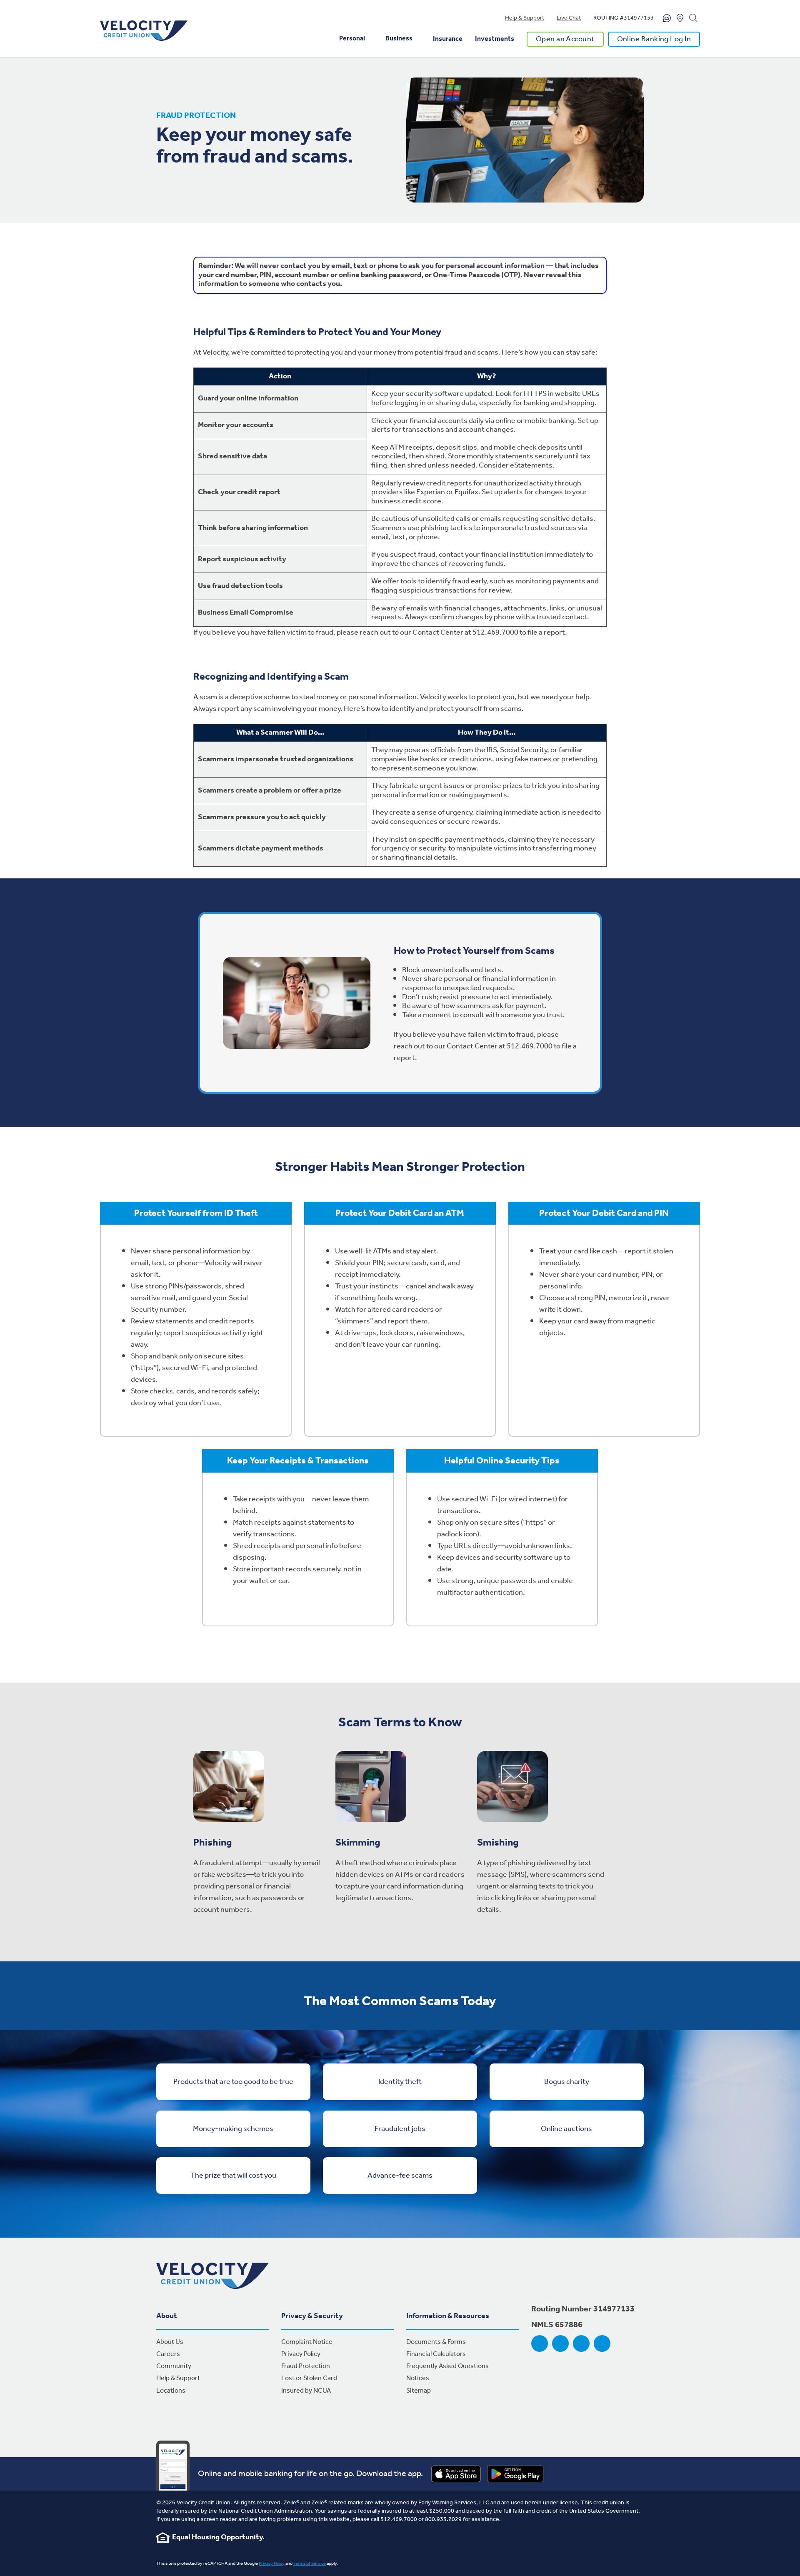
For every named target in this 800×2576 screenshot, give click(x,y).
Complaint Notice (307, 2342)
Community (174, 2366)
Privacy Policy (301, 2354)
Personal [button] (352, 39)
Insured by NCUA (306, 2391)
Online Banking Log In (654, 39)
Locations (171, 2391)
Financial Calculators (436, 2354)
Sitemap (419, 2391)
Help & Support (525, 18)
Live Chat (569, 18)
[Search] (693, 18)
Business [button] (399, 39)
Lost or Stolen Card (309, 2378)
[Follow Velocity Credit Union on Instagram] (560, 2343)
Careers (168, 2354)
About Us (170, 2342)
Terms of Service (310, 2563)
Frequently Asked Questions (447, 2366)
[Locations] (680, 18)
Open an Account (565, 39)
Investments (495, 39)
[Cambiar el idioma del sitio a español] (667, 18)
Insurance (448, 39)
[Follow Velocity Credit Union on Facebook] (540, 2343)
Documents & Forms (436, 2342)
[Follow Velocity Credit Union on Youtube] (581, 2343)
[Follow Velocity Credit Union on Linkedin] (602, 2343)
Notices (418, 2378)
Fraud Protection (306, 2366)
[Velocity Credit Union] (144, 31)
